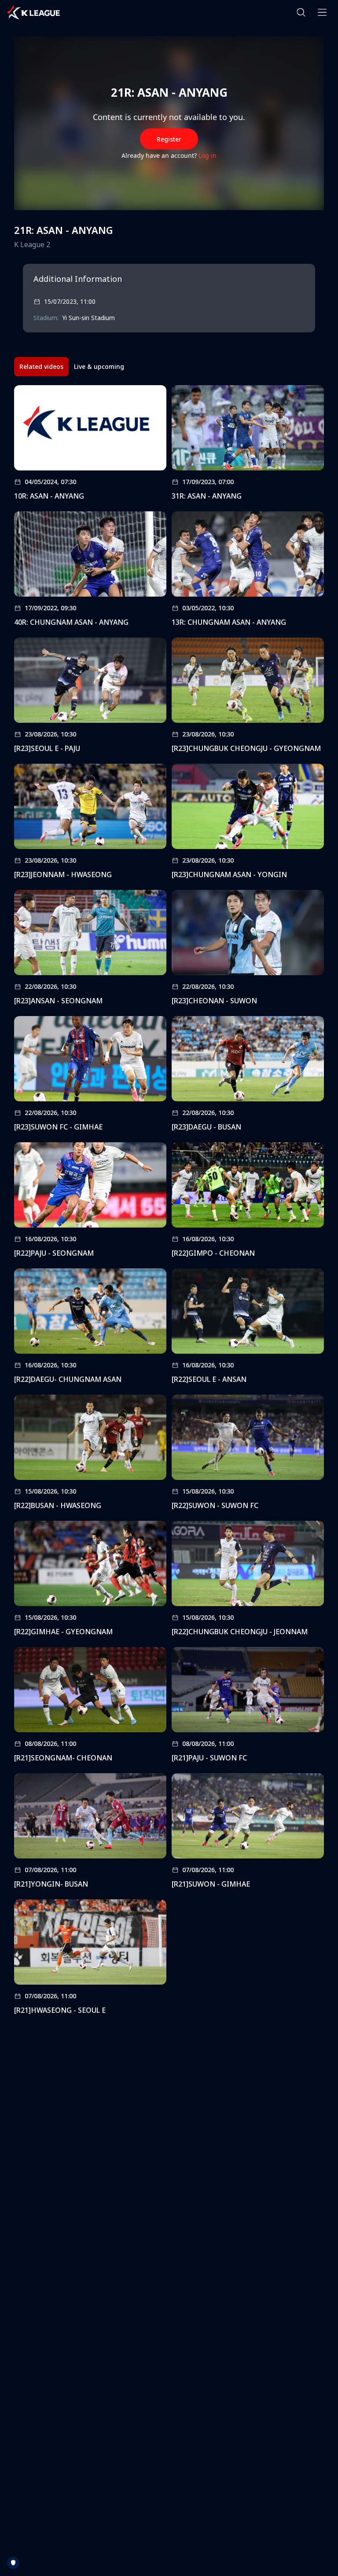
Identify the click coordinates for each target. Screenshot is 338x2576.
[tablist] (72, 367)
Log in (208, 155)
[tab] (41, 367)
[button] (301, 12)
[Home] (33, 12)
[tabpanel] (169, 1203)
